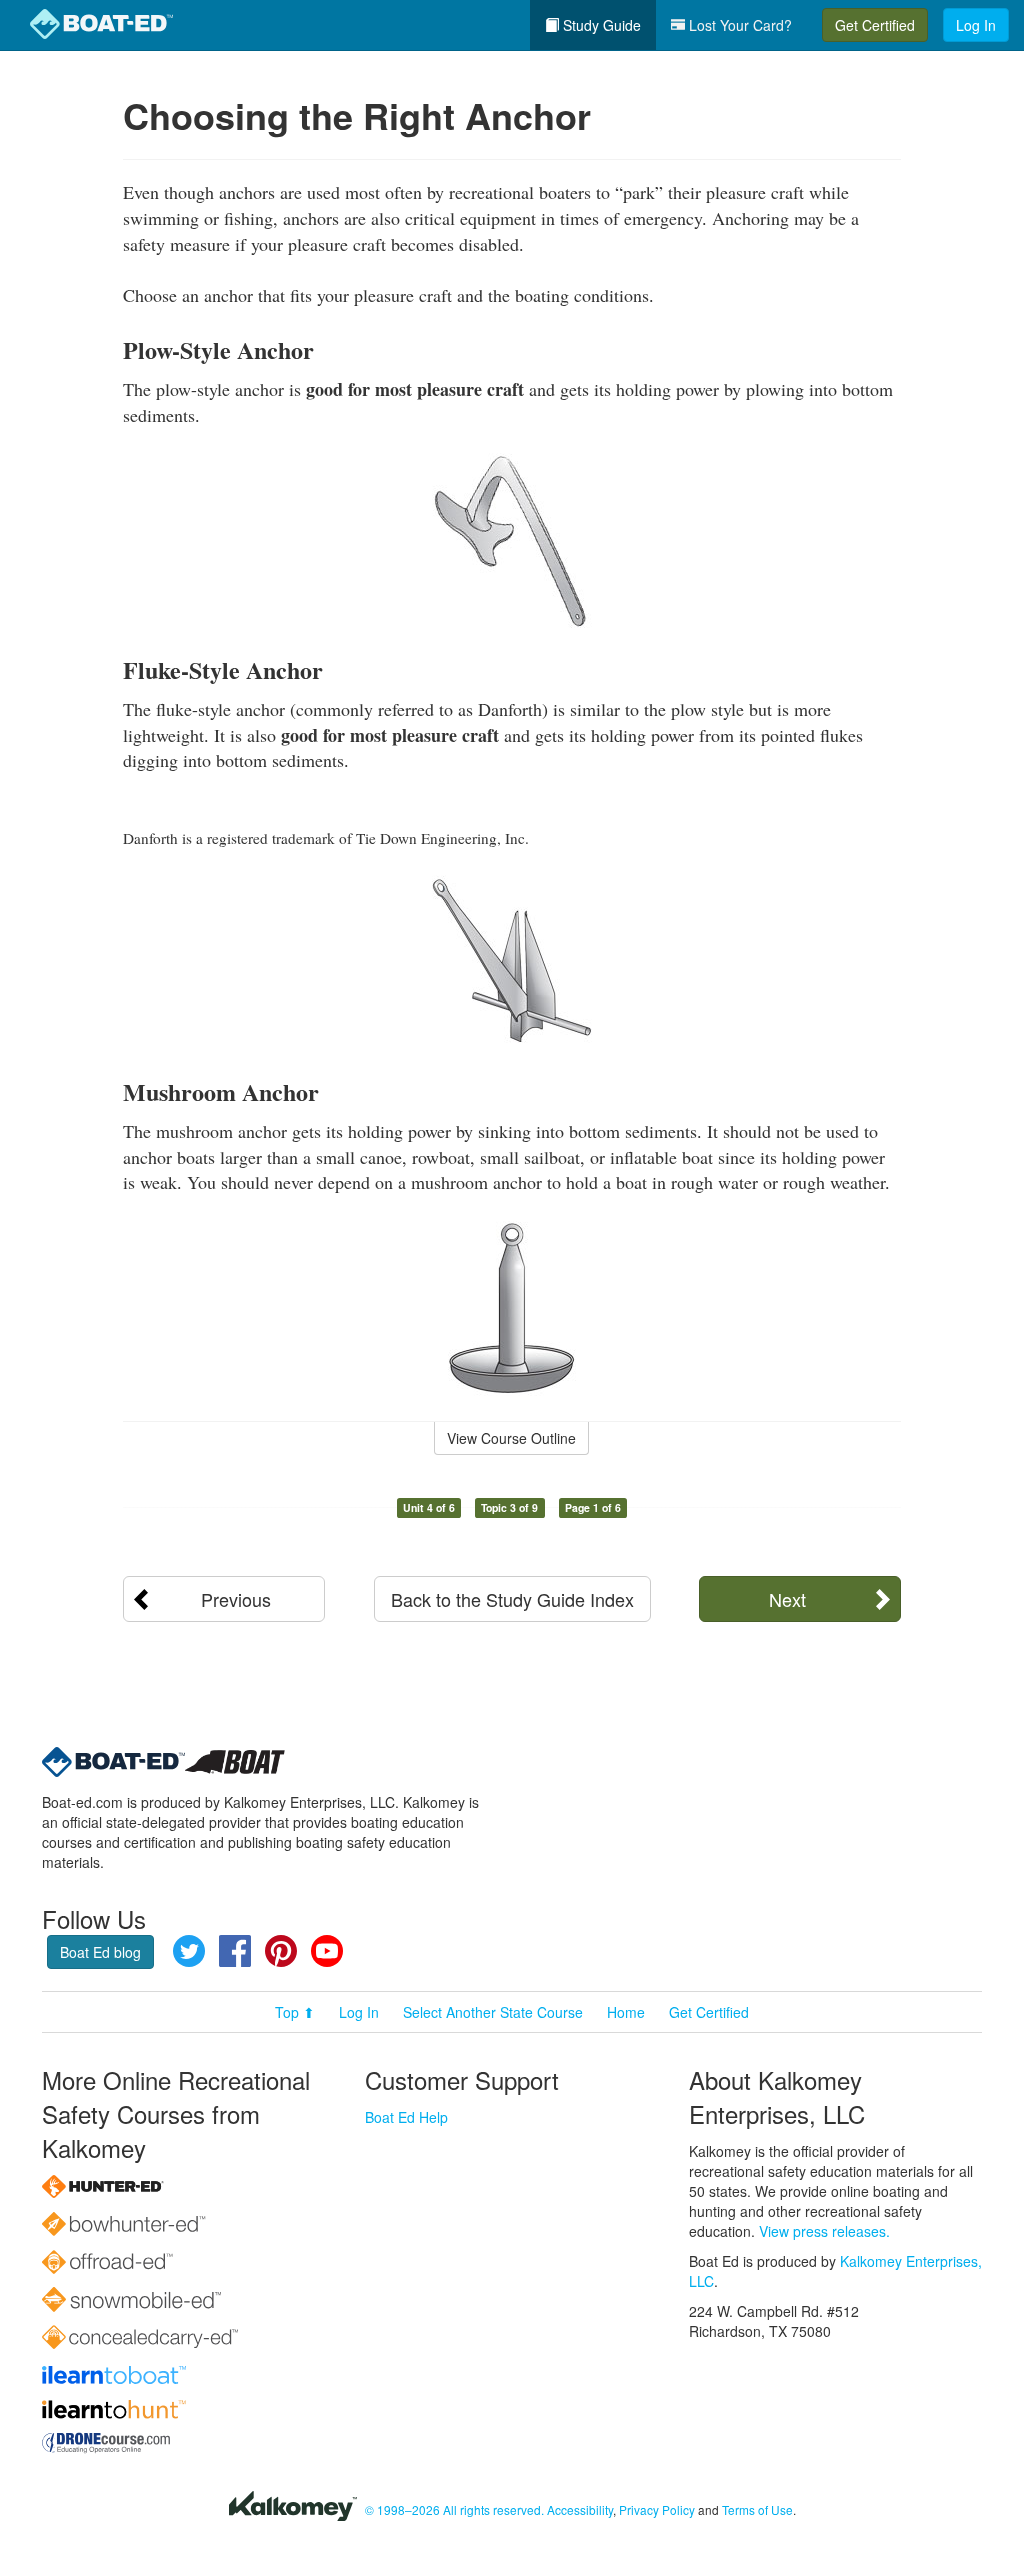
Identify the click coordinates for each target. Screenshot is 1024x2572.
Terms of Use (757, 2509)
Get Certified (875, 25)
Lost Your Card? (738, 25)
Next (787, 1599)
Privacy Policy (657, 2509)
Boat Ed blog (100, 1952)
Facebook (235, 1951)
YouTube (327, 1951)
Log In (976, 25)
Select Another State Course (493, 2012)
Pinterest (281, 1951)
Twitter (189, 1951)
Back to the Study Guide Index (512, 1599)
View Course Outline (511, 1438)
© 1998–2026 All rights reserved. (454, 2509)
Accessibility (580, 2509)
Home (626, 2012)
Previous (236, 1599)
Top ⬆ (295, 2012)
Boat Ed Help (406, 2117)
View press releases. (824, 2231)
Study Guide (600, 25)
